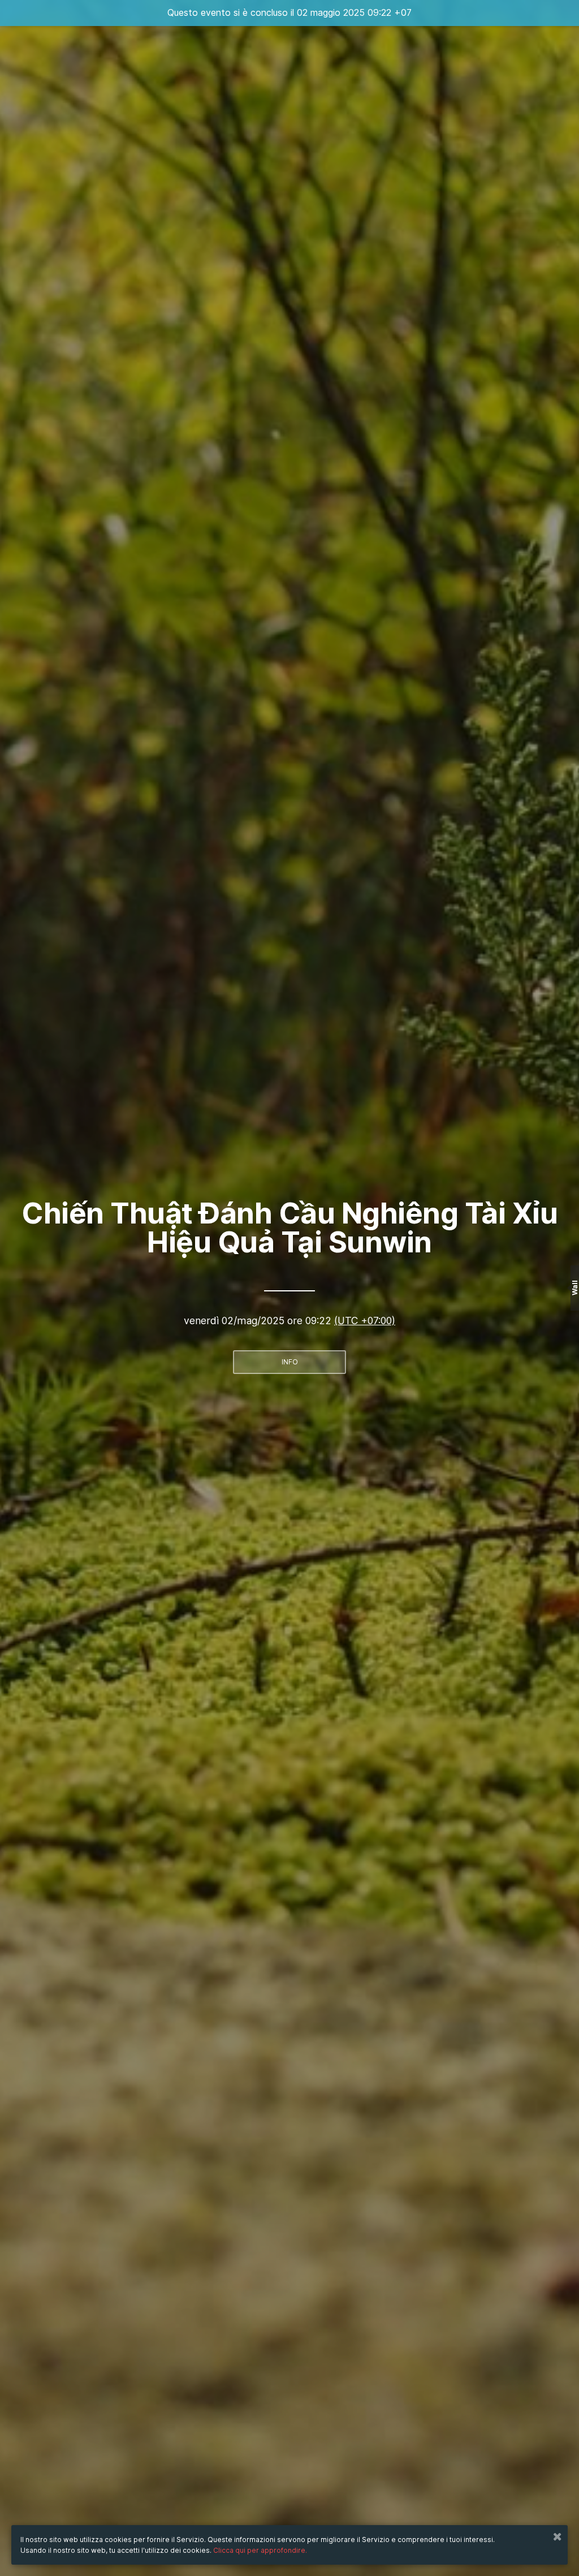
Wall (575, 1288)
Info (290, 1362)
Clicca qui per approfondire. (260, 2550)
